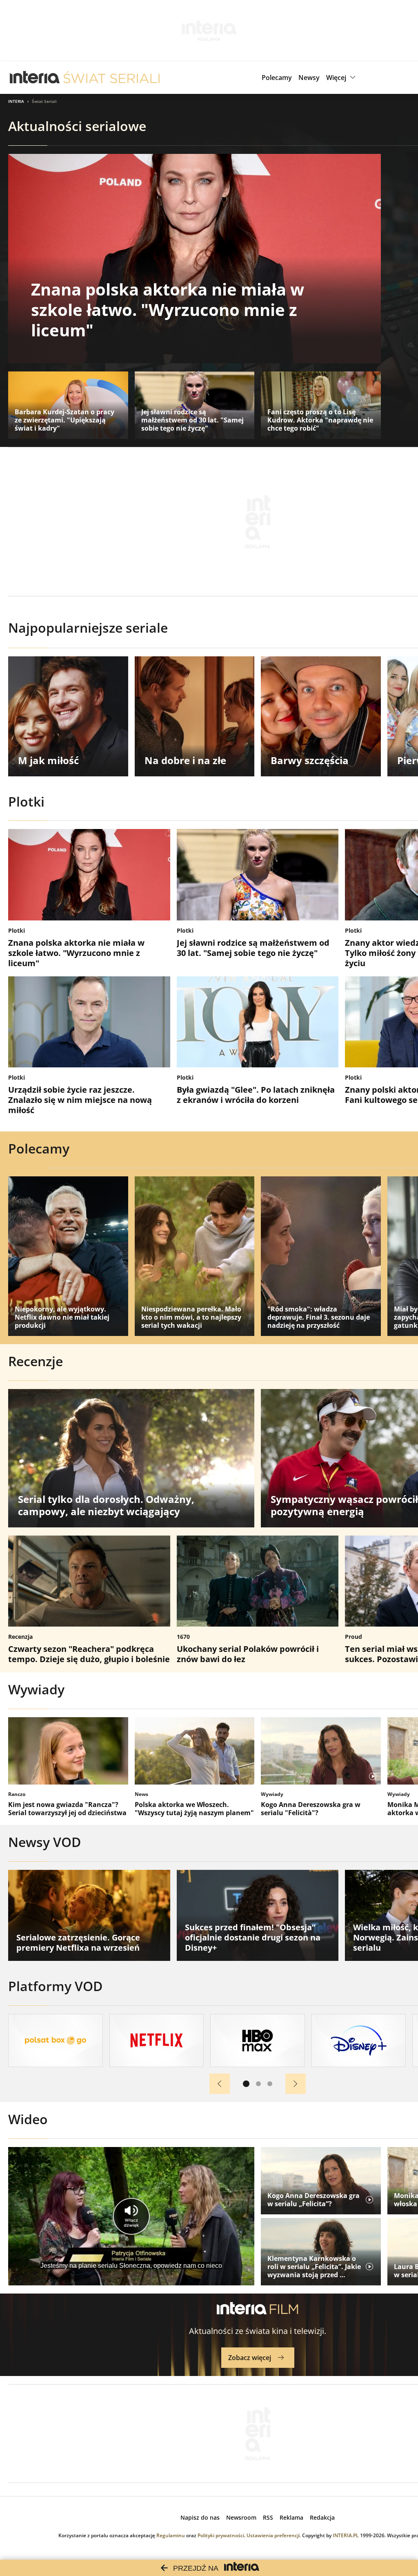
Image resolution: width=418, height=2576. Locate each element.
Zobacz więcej (250, 2358)
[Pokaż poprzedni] (220, 2084)
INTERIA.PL (346, 2535)
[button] (342, 78)
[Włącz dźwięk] (131, 2216)
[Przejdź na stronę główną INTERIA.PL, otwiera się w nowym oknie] (35, 78)
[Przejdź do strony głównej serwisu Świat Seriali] (111, 78)
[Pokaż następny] (296, 2084)
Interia (16, 101)
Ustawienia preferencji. (274, 2535)
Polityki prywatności (221, 2535)
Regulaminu (171, 2535)
